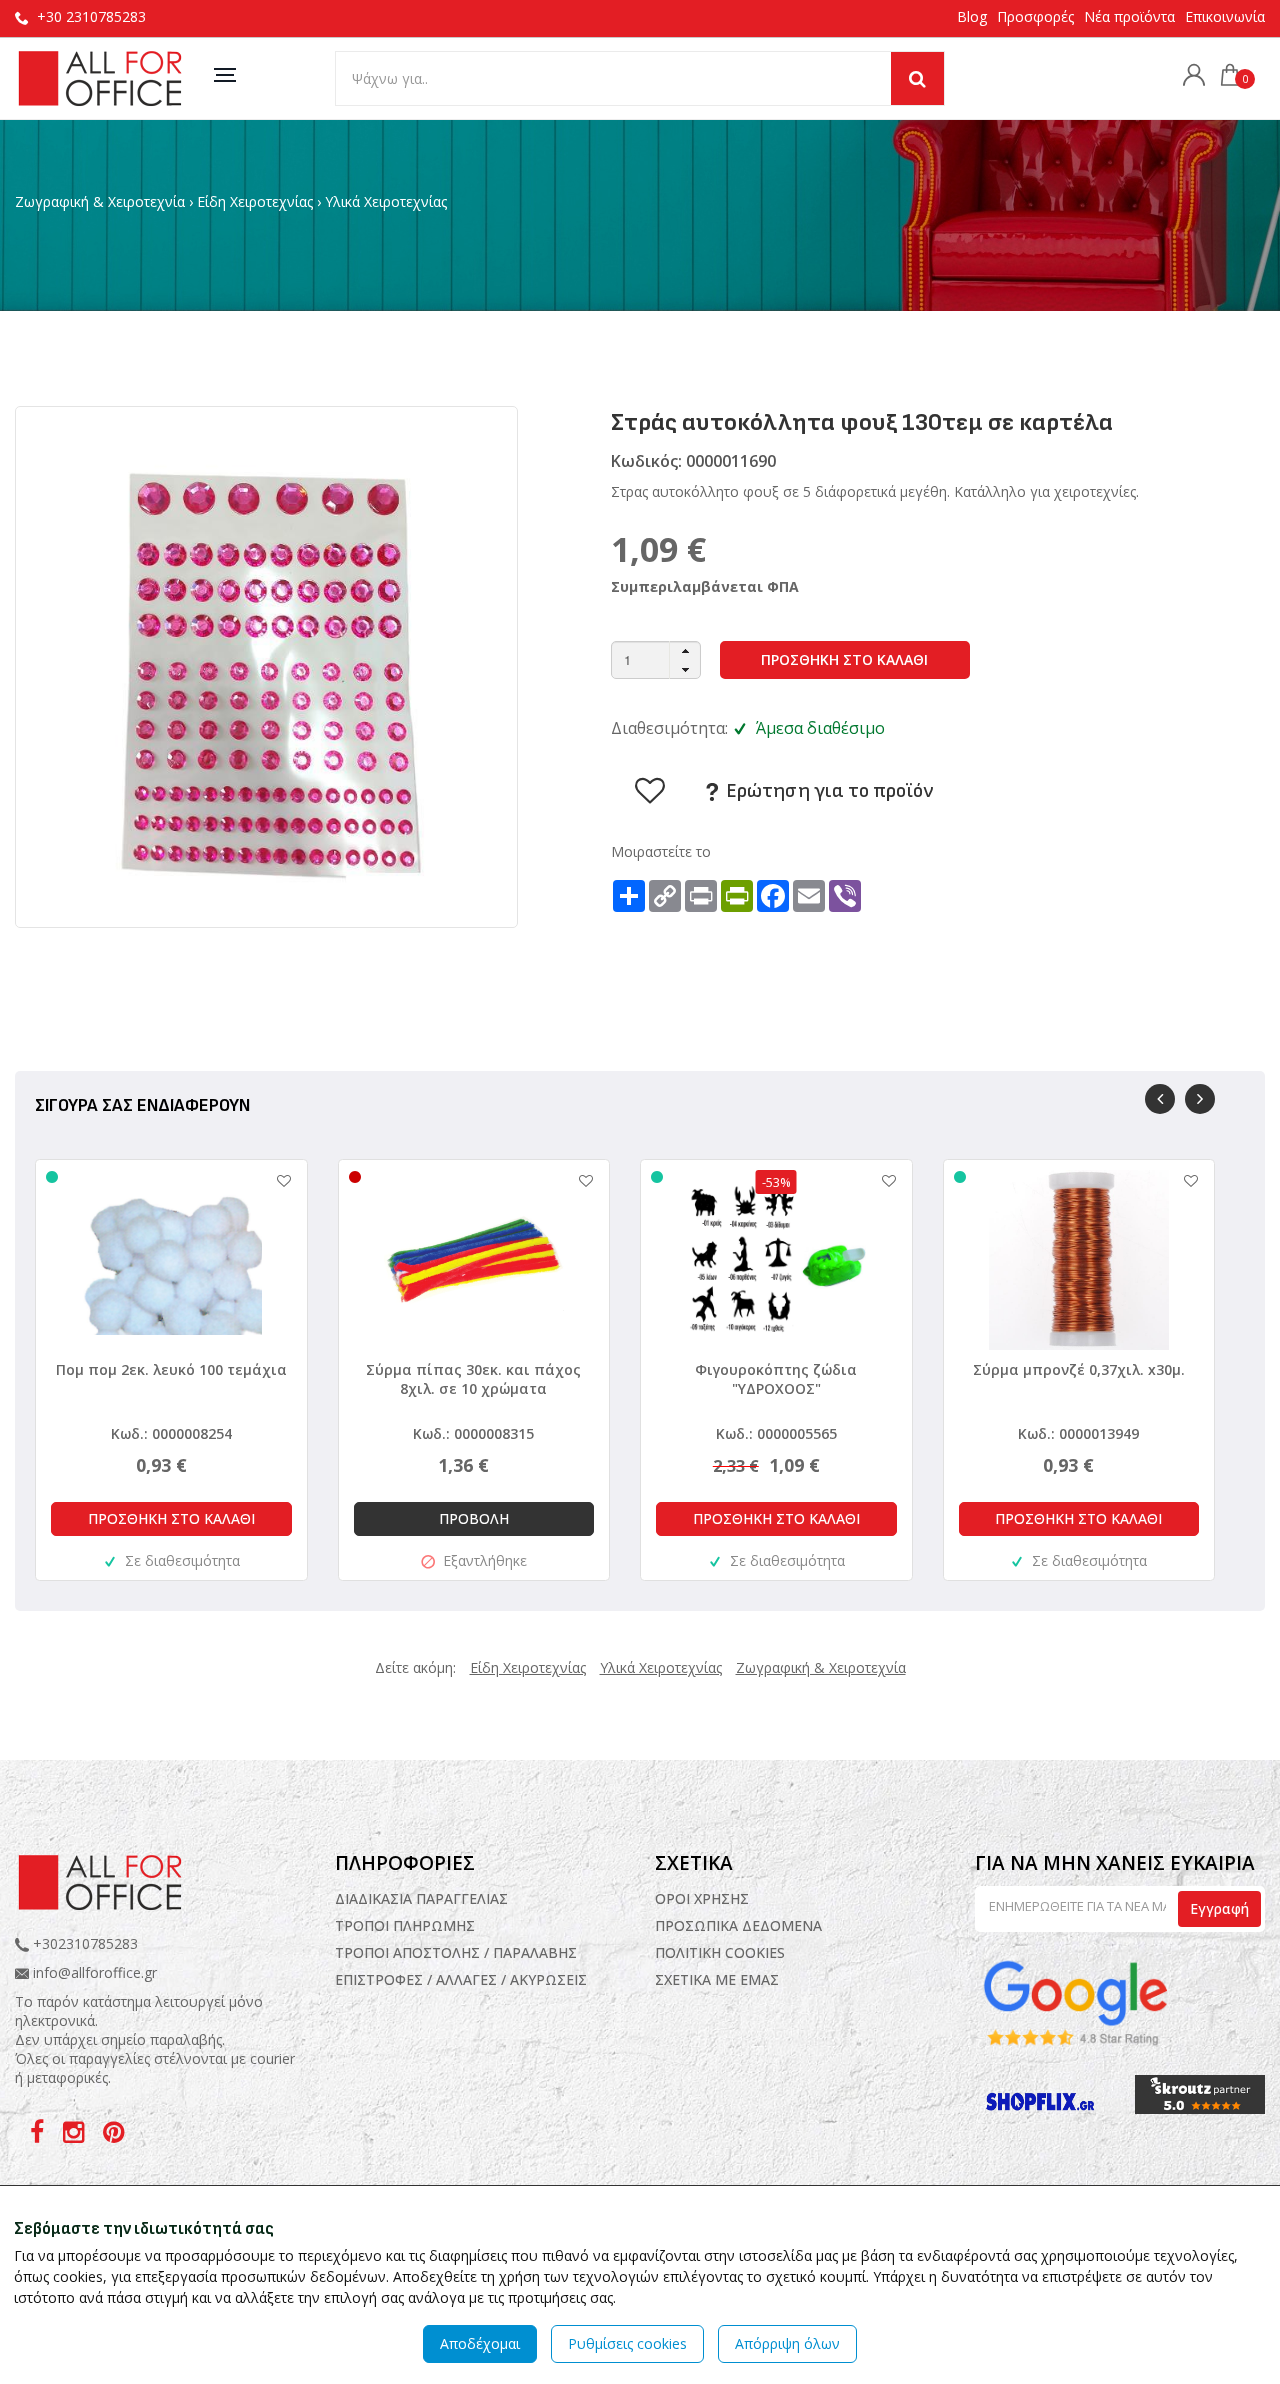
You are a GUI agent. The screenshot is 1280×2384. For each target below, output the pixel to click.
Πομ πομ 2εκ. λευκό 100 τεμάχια (171, 1369)
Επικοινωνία (1225, 16)
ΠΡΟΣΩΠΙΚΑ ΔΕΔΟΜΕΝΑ (738, 1925)
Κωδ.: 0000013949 (1078, 1433)
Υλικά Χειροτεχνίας (386, 201)
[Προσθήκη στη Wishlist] (274, 1180)
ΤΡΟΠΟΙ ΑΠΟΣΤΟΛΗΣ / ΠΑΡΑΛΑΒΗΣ (456, 1952)
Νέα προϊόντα (1129, 16)
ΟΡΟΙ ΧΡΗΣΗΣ (702, 1898)
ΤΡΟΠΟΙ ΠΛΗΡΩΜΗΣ (405, 1925)
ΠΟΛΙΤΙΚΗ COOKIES (720, 1952)
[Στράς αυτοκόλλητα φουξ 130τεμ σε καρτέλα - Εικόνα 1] (266, 665)
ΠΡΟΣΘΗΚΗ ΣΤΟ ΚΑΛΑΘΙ (844, 659)
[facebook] (39, 2135)
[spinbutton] (656, 660)
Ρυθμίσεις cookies (627, 2343)
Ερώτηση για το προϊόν (827, 791)
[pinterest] (113, 2135)
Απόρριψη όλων (787, 2343)
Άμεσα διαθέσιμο (820, 728)
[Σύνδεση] (1189, 77)
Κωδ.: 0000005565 (776, 1433)
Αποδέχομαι (480, 2343)
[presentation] (1160, 1099)
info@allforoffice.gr (95, 1972)
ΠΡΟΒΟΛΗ (474, 1518)
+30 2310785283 (91, 16)
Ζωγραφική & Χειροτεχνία (100, 201)
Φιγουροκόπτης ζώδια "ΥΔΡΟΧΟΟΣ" (776, 1379)
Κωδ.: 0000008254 (171, 1433)
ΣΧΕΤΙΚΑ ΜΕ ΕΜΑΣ (717, 1979)
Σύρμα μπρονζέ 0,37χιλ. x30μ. (1079, 1369)
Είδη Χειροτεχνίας (255, 201)
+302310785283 (83, 1943)
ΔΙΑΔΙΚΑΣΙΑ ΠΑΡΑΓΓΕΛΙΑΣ (421, 1898)
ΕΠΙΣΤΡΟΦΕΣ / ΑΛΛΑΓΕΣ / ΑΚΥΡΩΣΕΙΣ (461, 1979)
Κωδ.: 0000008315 (473, 1433)
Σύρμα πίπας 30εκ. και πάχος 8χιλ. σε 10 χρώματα (473, 1379)
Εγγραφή (1219, 1908)
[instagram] (75, 2135)
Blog (972, 16)
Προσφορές (1035, 16)
